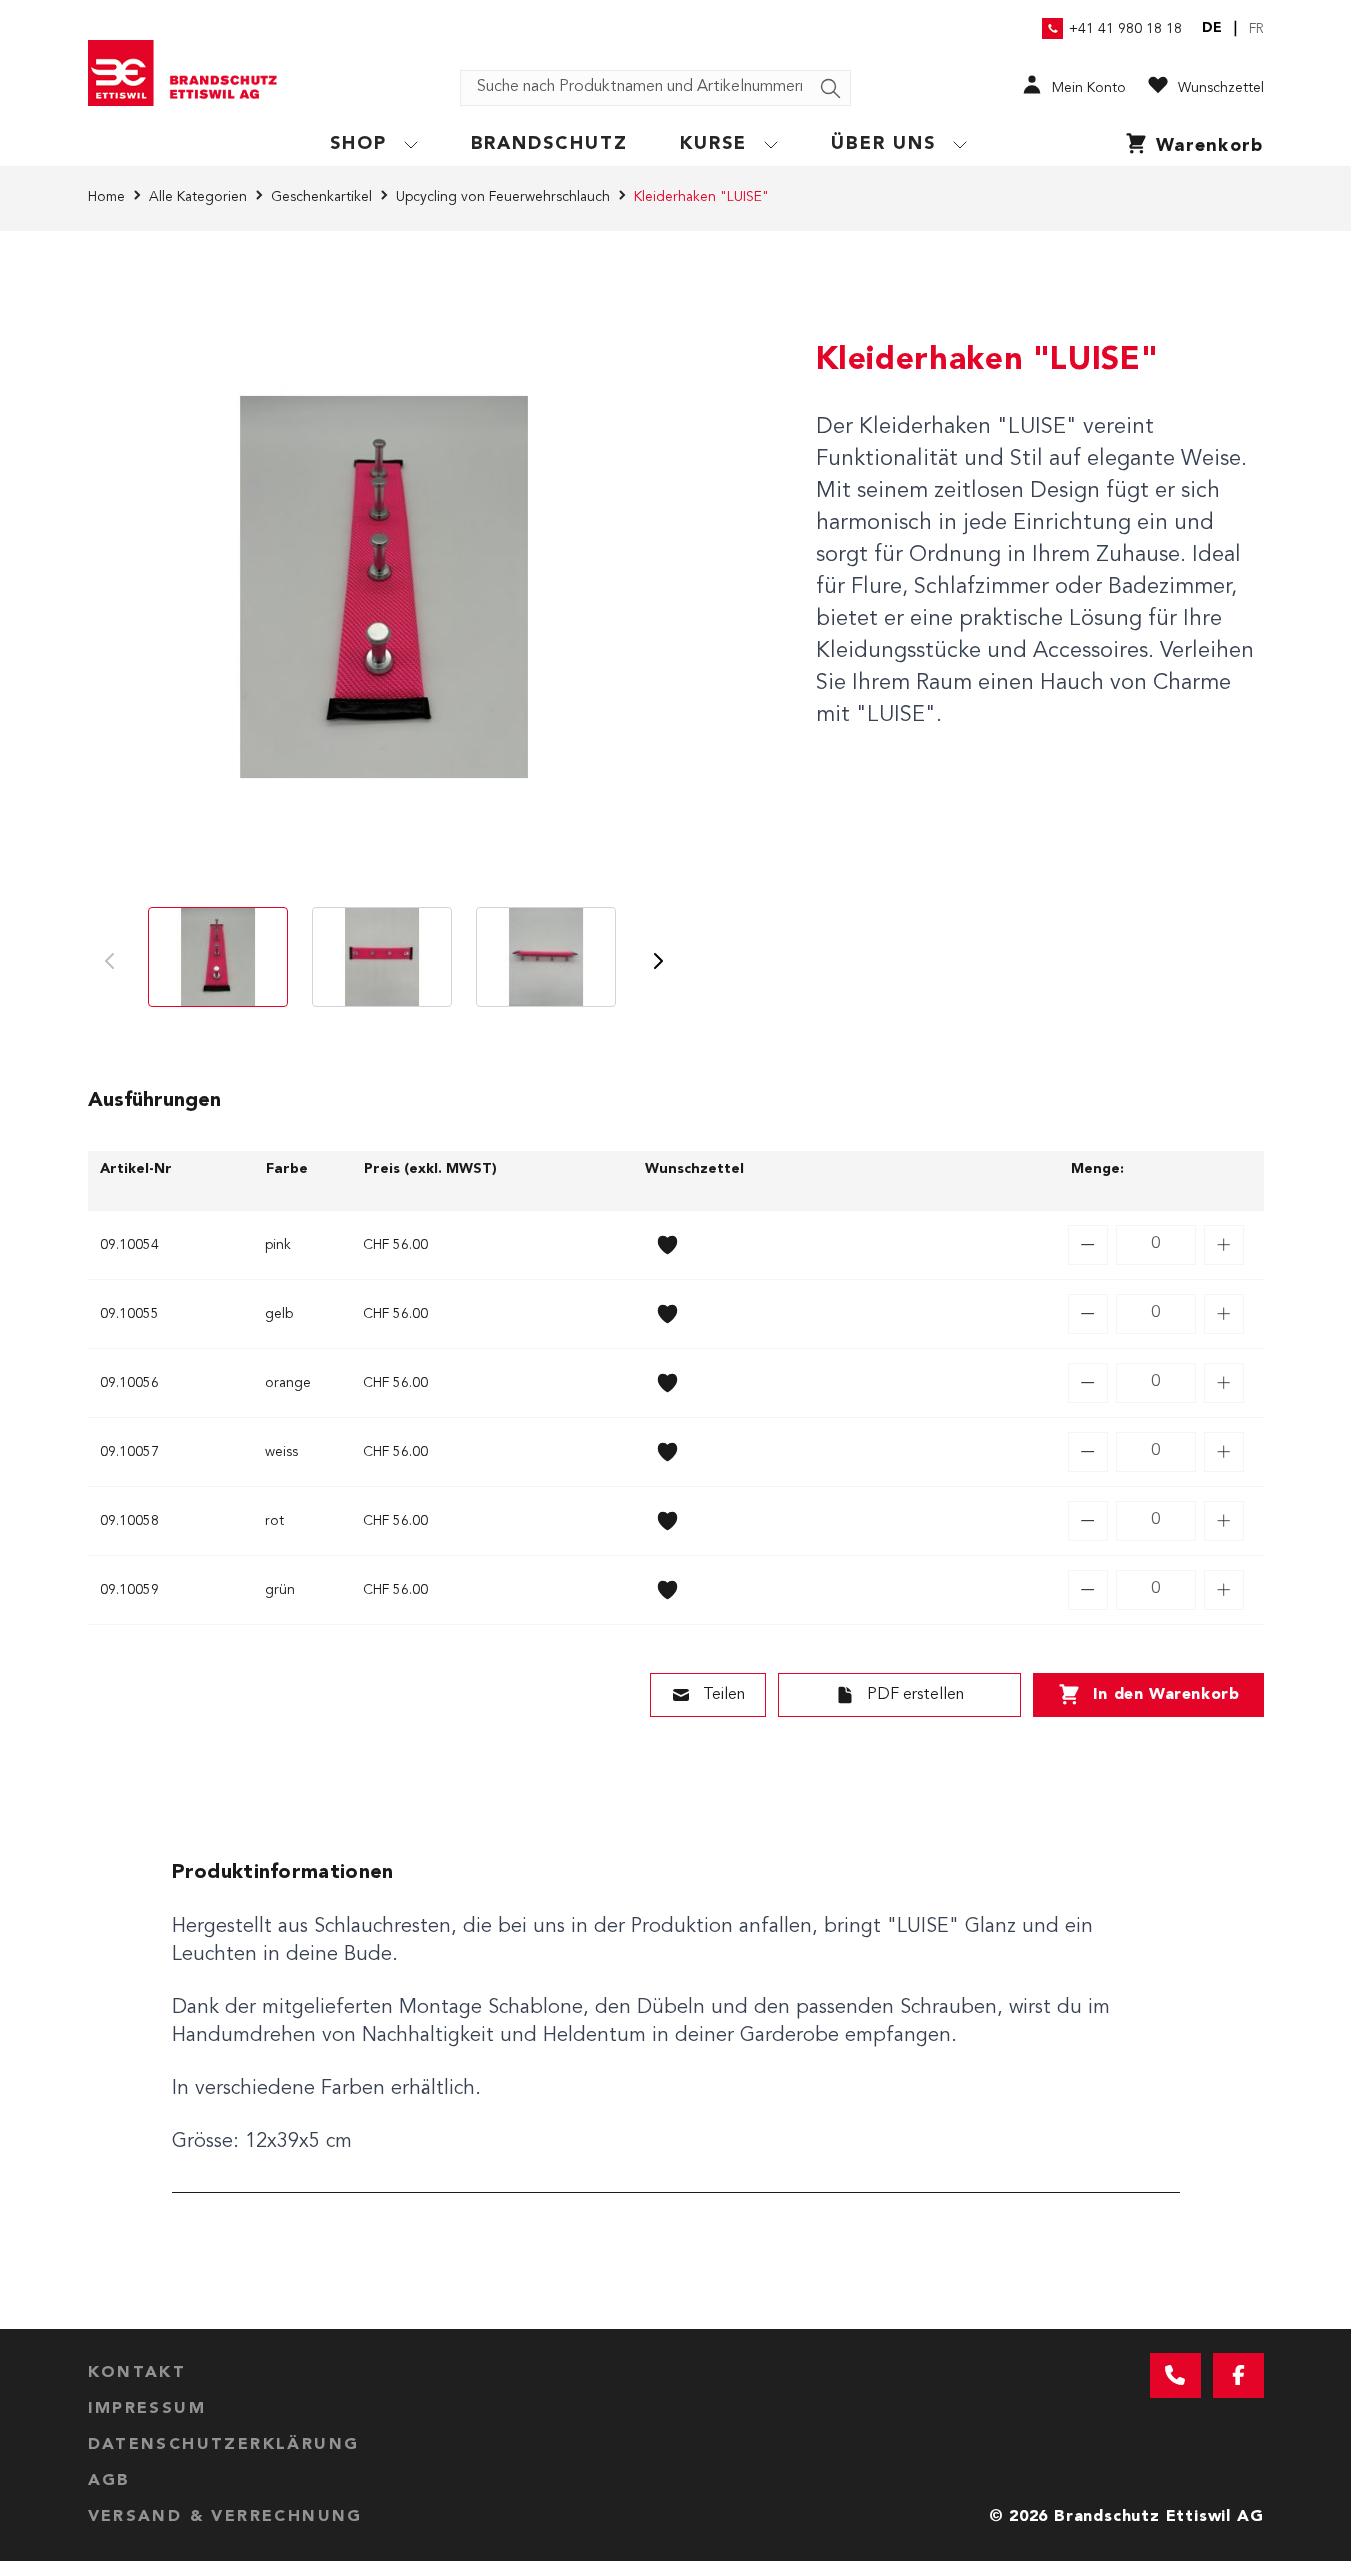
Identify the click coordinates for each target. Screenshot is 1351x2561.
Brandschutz (550, 144)
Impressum (147, 2409)
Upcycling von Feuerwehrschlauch (503, 197)
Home (106, 197)
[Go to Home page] (190, 73)
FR (1256, 29)
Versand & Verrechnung (225, 2517)
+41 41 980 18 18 (1125, 29)
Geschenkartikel (321, 197)
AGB (109, 2481)
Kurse (713, 144)
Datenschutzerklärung (224, 2445)
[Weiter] (658, 961)
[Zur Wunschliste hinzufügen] (668, 1245)
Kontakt (137, 2373)
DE (1212, 28)
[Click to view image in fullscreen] (384, 587)
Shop (358, 144)
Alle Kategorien (198, 197)
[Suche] (831, 89)
